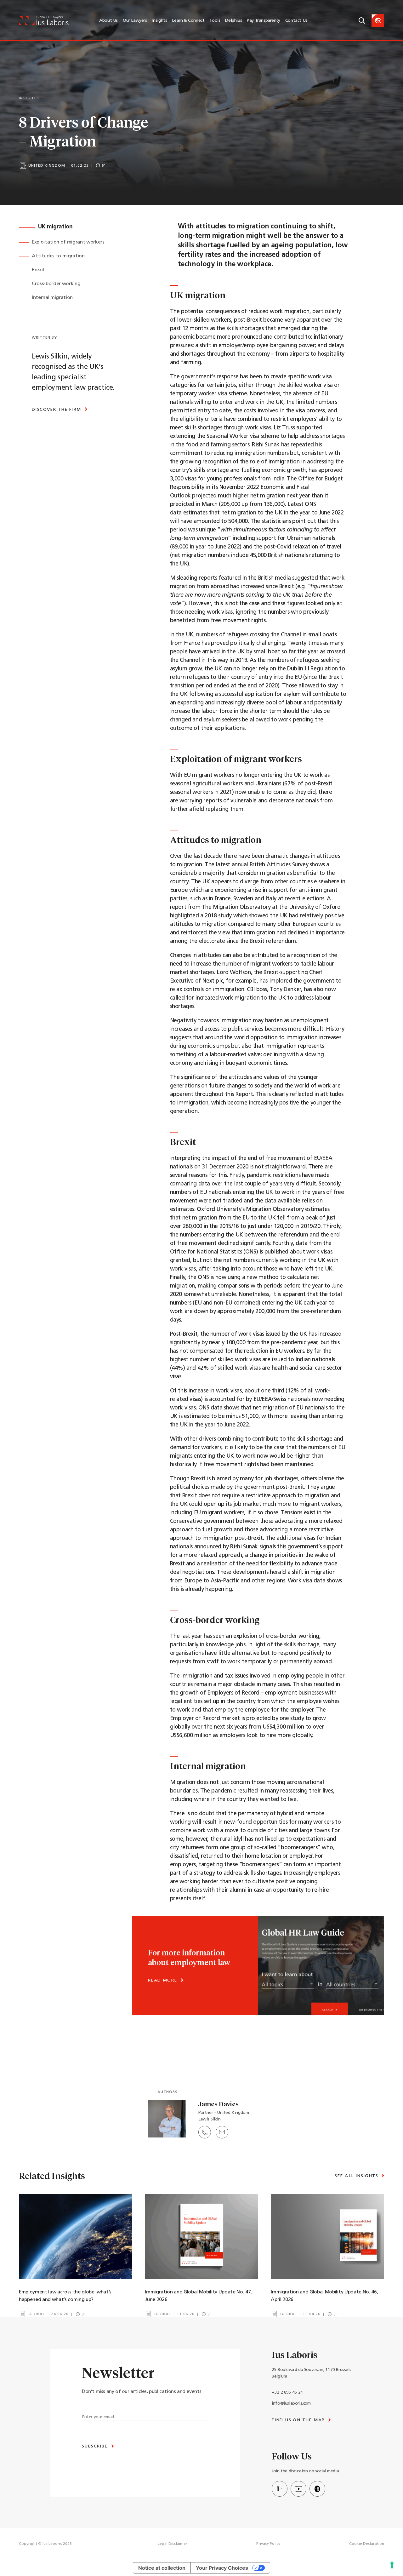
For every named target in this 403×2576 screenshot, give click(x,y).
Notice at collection (162, 2568)
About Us (108, 21)
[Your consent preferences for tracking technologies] (392, 2565)
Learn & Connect (188, 21)
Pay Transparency (264, 21)
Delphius (233, 21)
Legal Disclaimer (173, 2544)
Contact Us (296, 21)
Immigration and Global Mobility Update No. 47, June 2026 (198, 2296)
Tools (215, 21)
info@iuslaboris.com (291, 2404)
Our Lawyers (135, 21)
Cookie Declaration (367, 2544)
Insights (160, 21)
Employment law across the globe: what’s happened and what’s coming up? (65, 2296)
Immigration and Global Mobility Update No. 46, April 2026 (324, 2296)
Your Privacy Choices (222, 2568)
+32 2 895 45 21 (287, 2392)
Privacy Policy (268, 2544)
